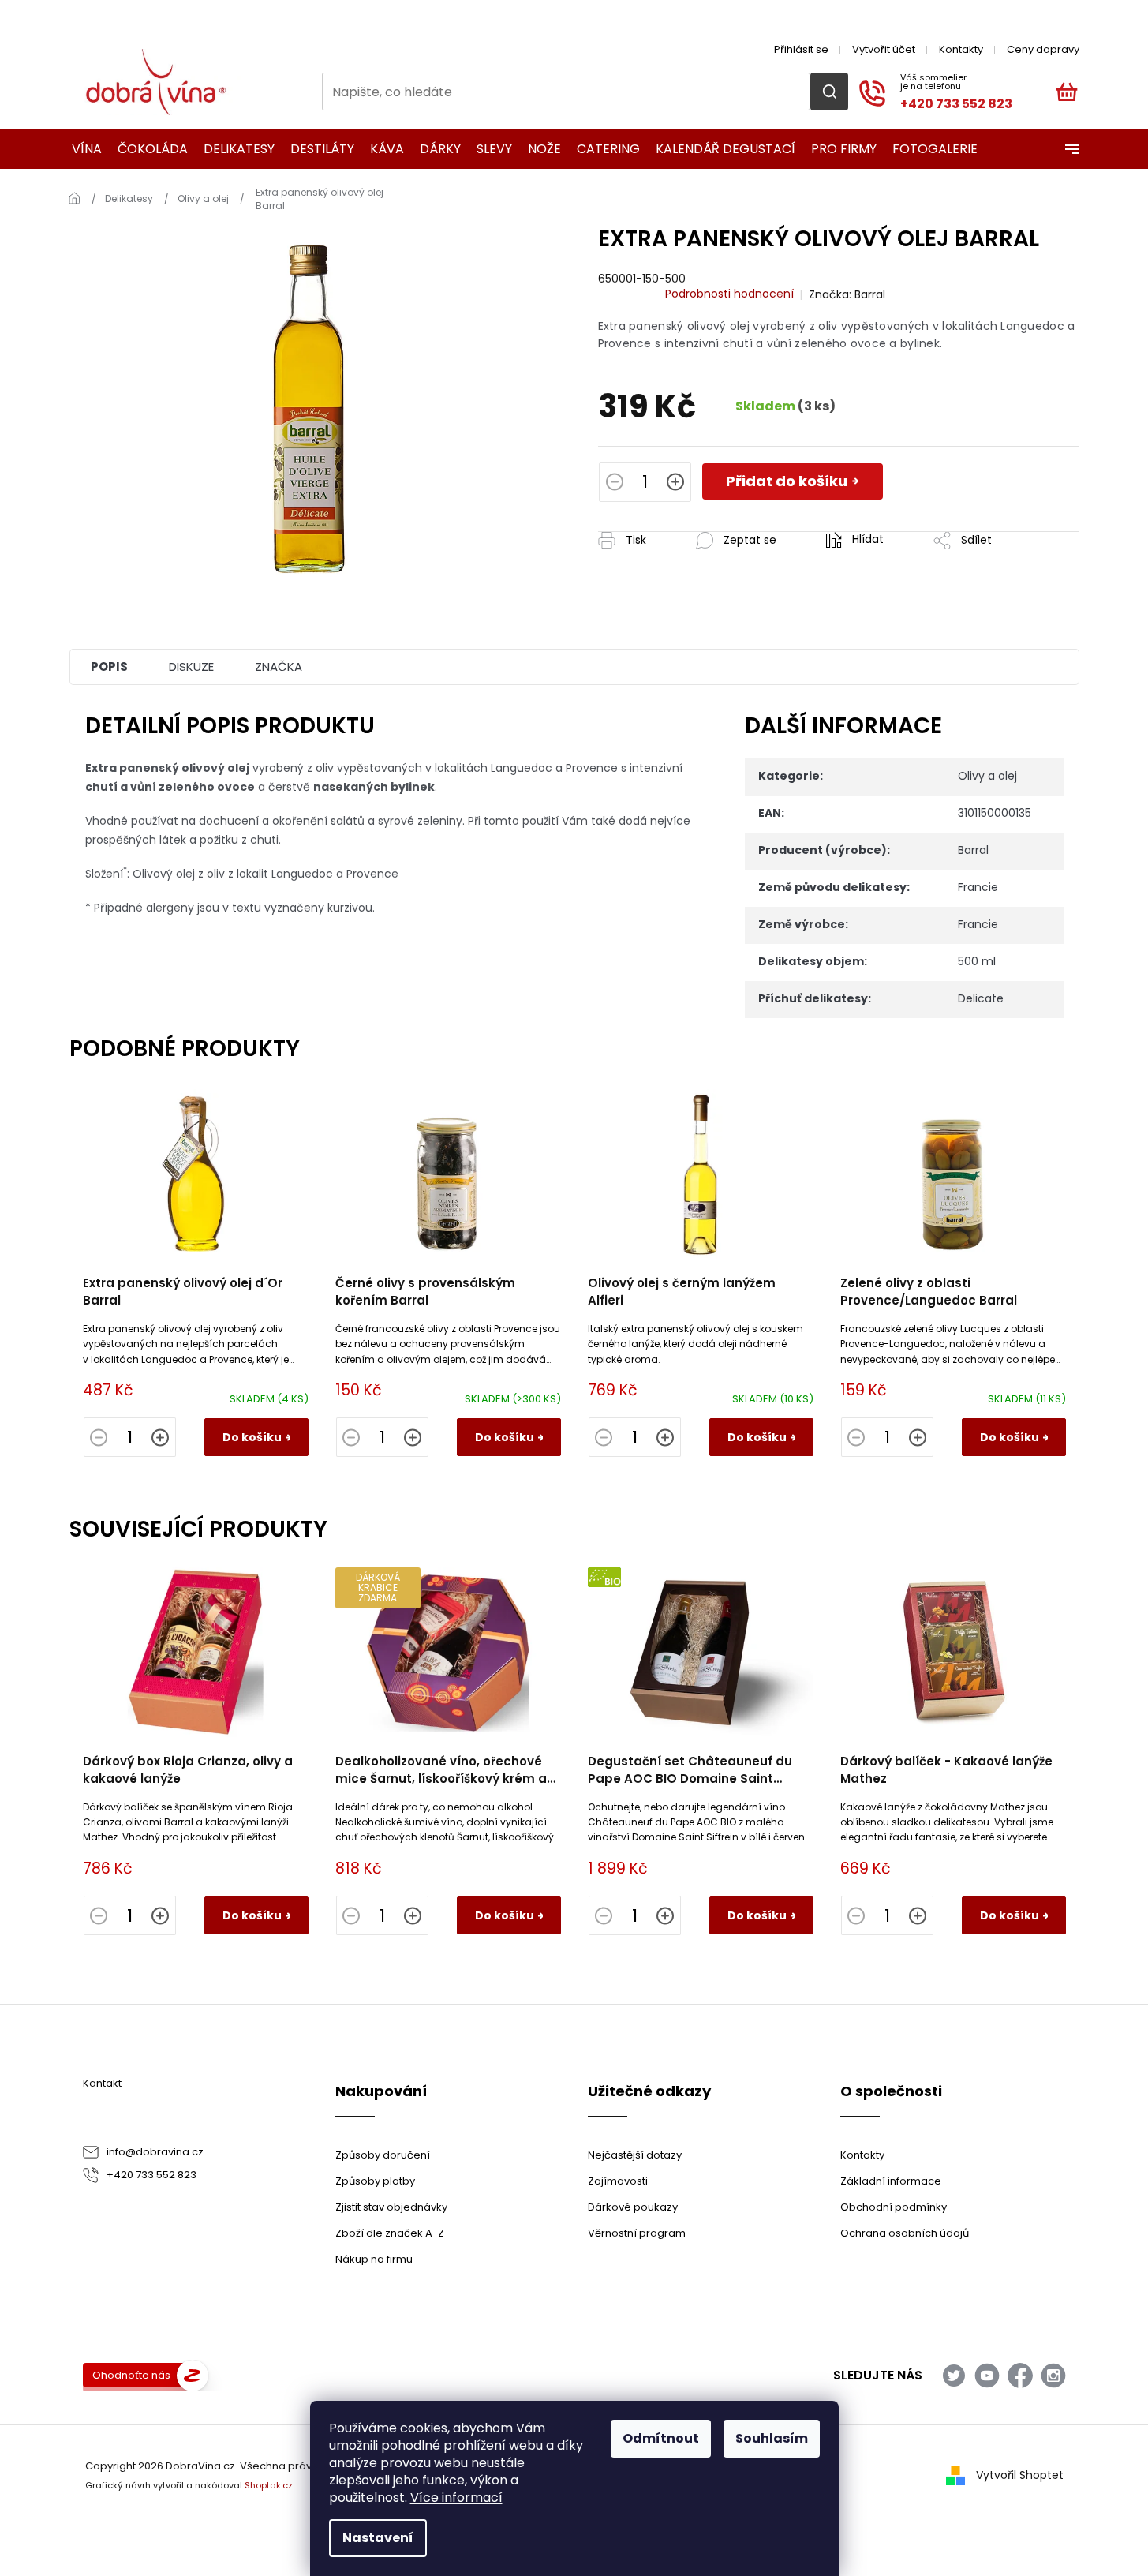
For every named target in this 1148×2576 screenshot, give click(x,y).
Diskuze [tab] (191, 666)
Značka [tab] (279, 666)
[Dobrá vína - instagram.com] (1053, 2376)
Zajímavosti (618, 2181)
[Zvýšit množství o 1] (675, 484)
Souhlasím (772, 2438)
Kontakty (961, 49)
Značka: (847, 294)
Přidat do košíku (787, 481)
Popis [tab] (109, 666)
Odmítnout (661, 2438)
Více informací (456, 2497)
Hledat (829, 92)
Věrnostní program (637, 2233)
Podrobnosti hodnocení (729, 294)
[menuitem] (82, 149)
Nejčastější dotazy (635, 2155)
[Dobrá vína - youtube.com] (987, 2376)
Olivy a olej (987, 776)
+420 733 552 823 (151, 2175)
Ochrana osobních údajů (905, 2233)
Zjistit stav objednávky (391, 2207)
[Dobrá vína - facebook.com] (1020, 2376)
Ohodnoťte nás (131, 2375)
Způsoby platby (375, 2181)
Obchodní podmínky (894, 2207)
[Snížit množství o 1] (615, 484)
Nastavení (378, 2538)
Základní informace (891, 2181)
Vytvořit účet (884, 49)
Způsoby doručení (383, 2155)
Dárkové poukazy (633, 2207)
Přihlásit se (801, 49)
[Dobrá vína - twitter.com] (954, 2376)
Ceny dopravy (1043, 49)
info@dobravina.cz (155, 2152)
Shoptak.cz (269, 2485)
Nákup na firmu (374, 2259)
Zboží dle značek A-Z (390, 2233)
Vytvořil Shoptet (1020, 2475)
